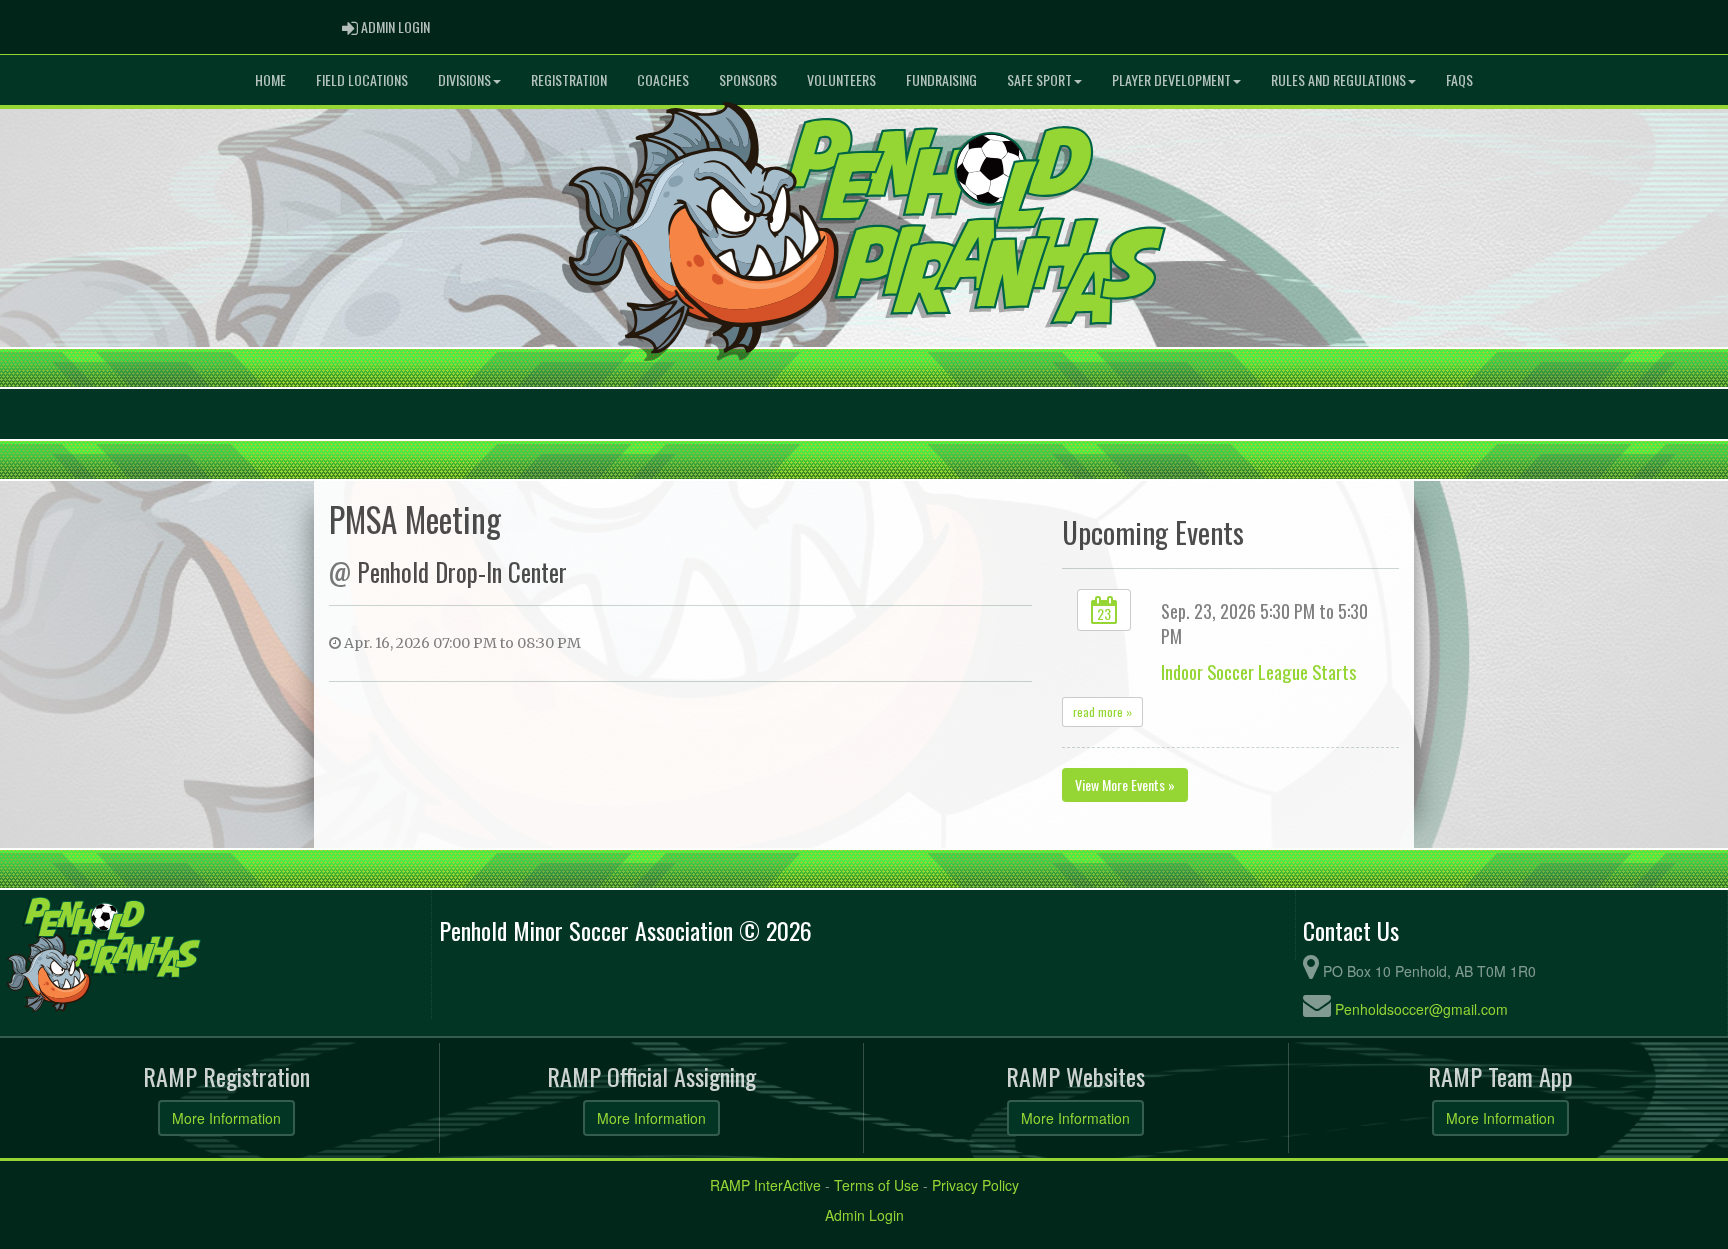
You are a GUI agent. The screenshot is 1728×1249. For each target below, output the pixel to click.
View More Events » (1125, 784)
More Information (226, 1118)
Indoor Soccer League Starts (1258, 671)
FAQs (1459, 79)
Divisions (464, 79)
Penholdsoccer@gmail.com (1421, 1009)
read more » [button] (1102, 711)
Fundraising (941, 79)
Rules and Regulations (1338, 79)
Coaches (663, 79)
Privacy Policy (975, 1185)
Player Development (1171, 79)
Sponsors (748, 79)
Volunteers (841, 79)
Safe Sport (1039, 79)
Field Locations (362, 79)
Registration (569, 79)
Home (270, 79)
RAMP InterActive (765, 1185)
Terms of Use (876, 1185)
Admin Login (864, 1215)
